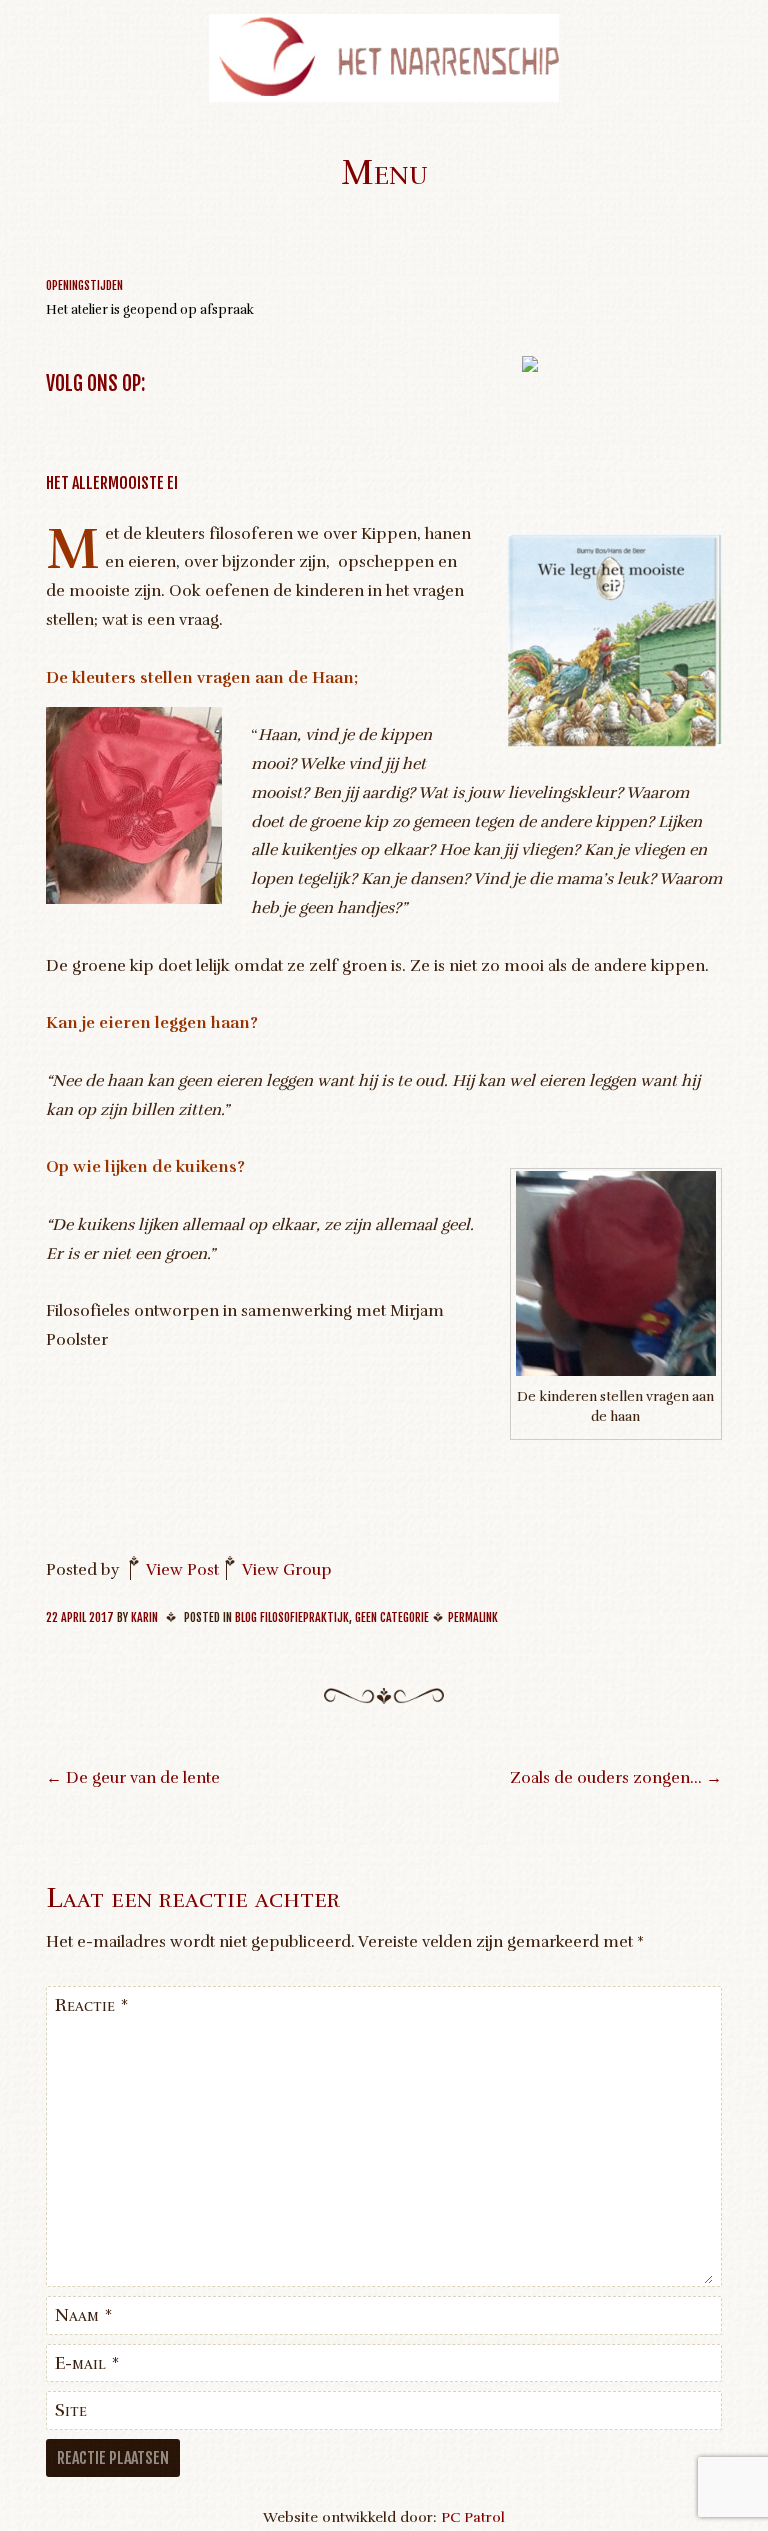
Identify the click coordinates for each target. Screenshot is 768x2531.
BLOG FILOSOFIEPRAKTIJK (292, 1617)
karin (144, 1617)
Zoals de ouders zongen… (616, 1778)
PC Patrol (473, 2517)
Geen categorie (392, 1617)
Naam (84, 2315)
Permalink (473, 1617)
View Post (182, 1570)
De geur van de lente (133, 1778)
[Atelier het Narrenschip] (384, 97)
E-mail (87, 2363)
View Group (287, 1570)
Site (71, 2410)
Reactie (92, 2005)
